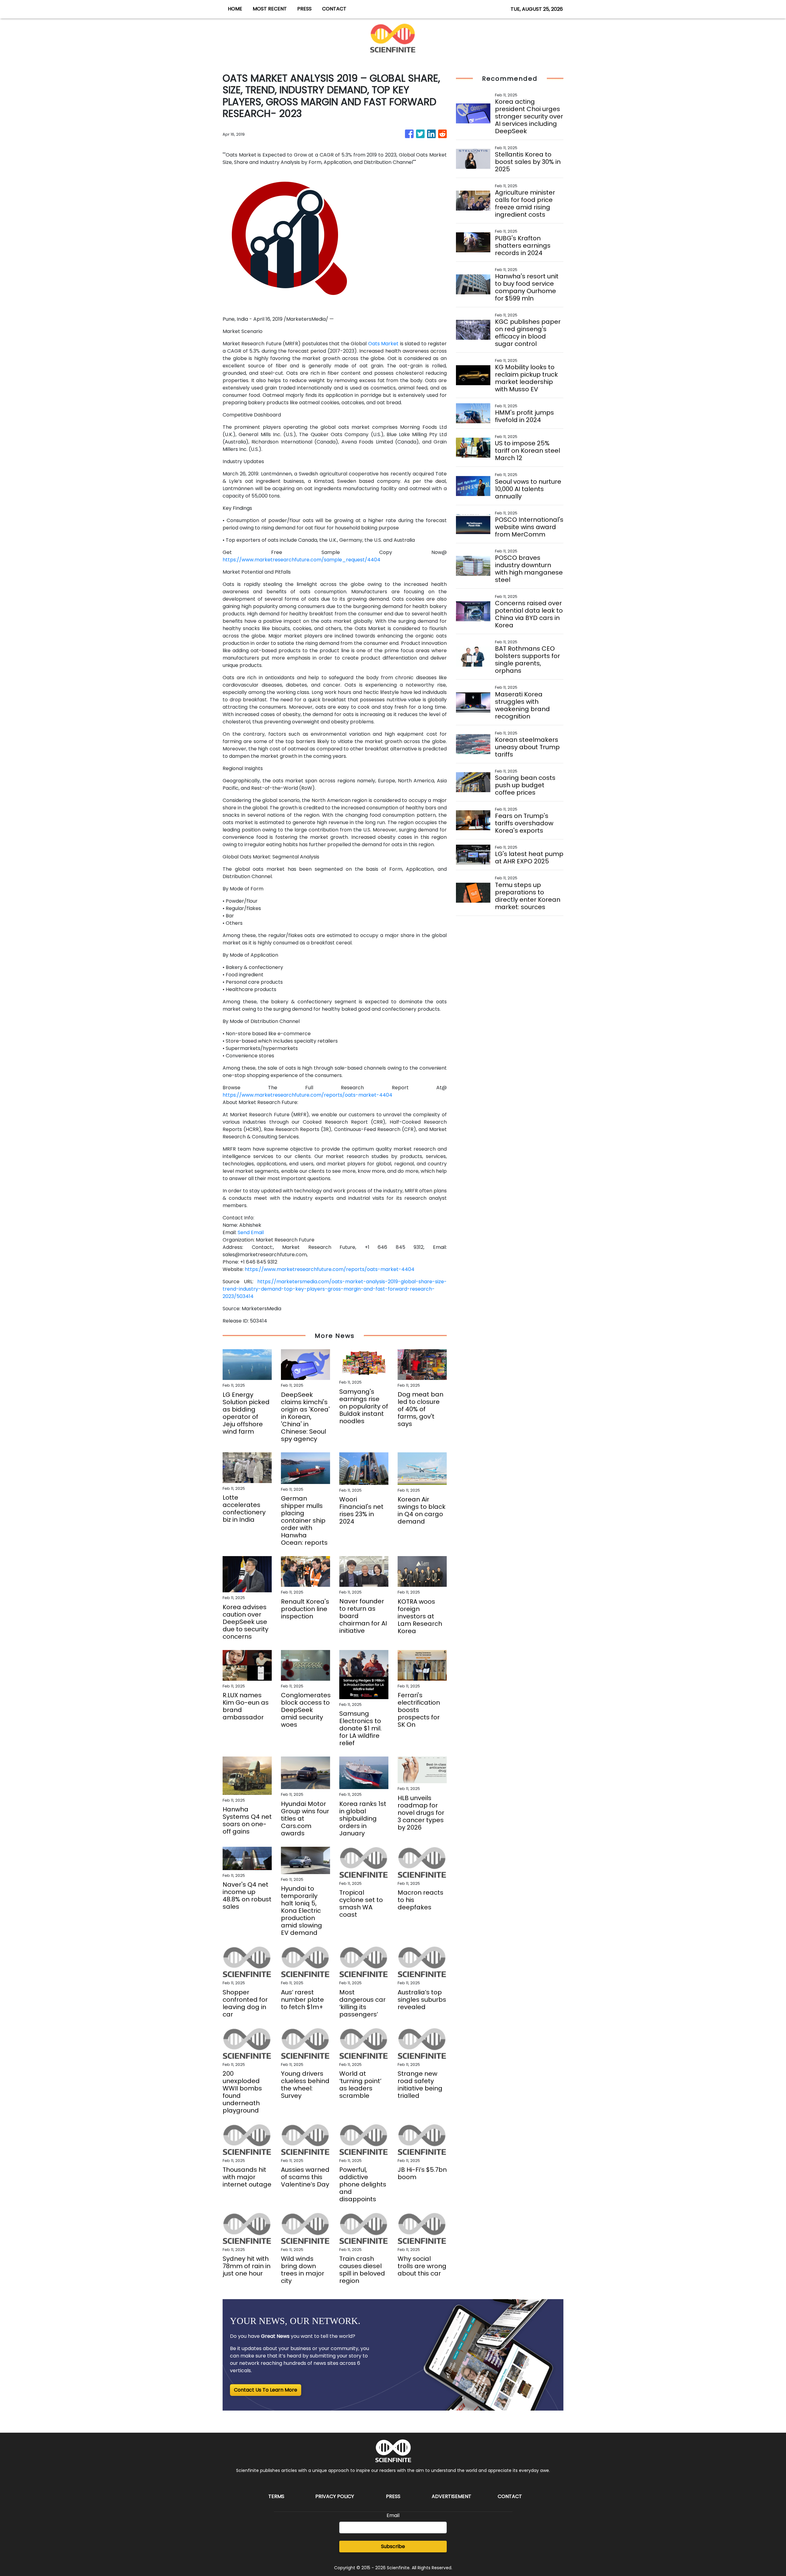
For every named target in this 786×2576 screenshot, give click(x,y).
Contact (510, 2496)
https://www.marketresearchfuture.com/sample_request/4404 (302, 560)
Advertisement (451, 2496)
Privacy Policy (335, 2496)
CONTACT (334, 9)
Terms (276, 2496)
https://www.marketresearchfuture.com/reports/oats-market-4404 (307, 1095)
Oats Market (383, 344)
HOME (235, 9)
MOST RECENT (270, 9)
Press (393, 2496)
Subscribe (393, 2546)
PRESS (304, 9)
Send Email (251, 1232)
